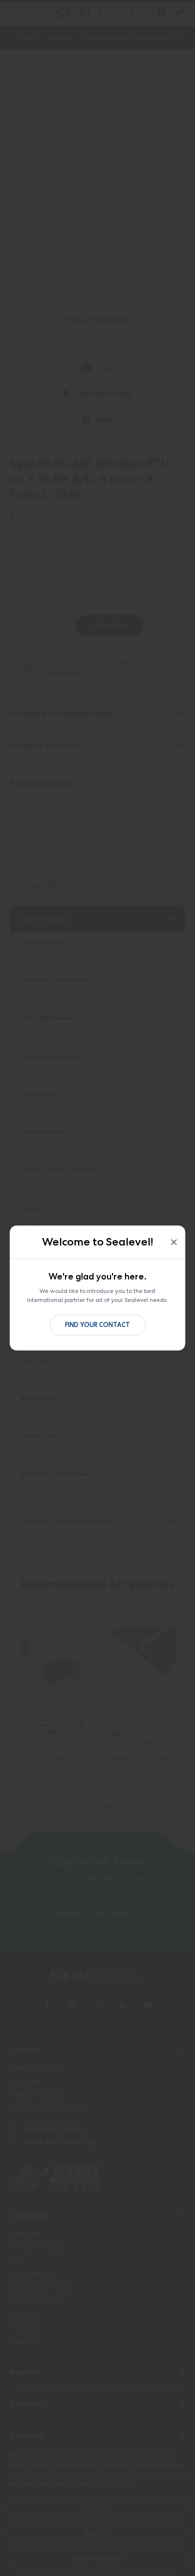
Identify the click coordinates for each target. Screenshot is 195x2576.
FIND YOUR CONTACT (97, 1325)
